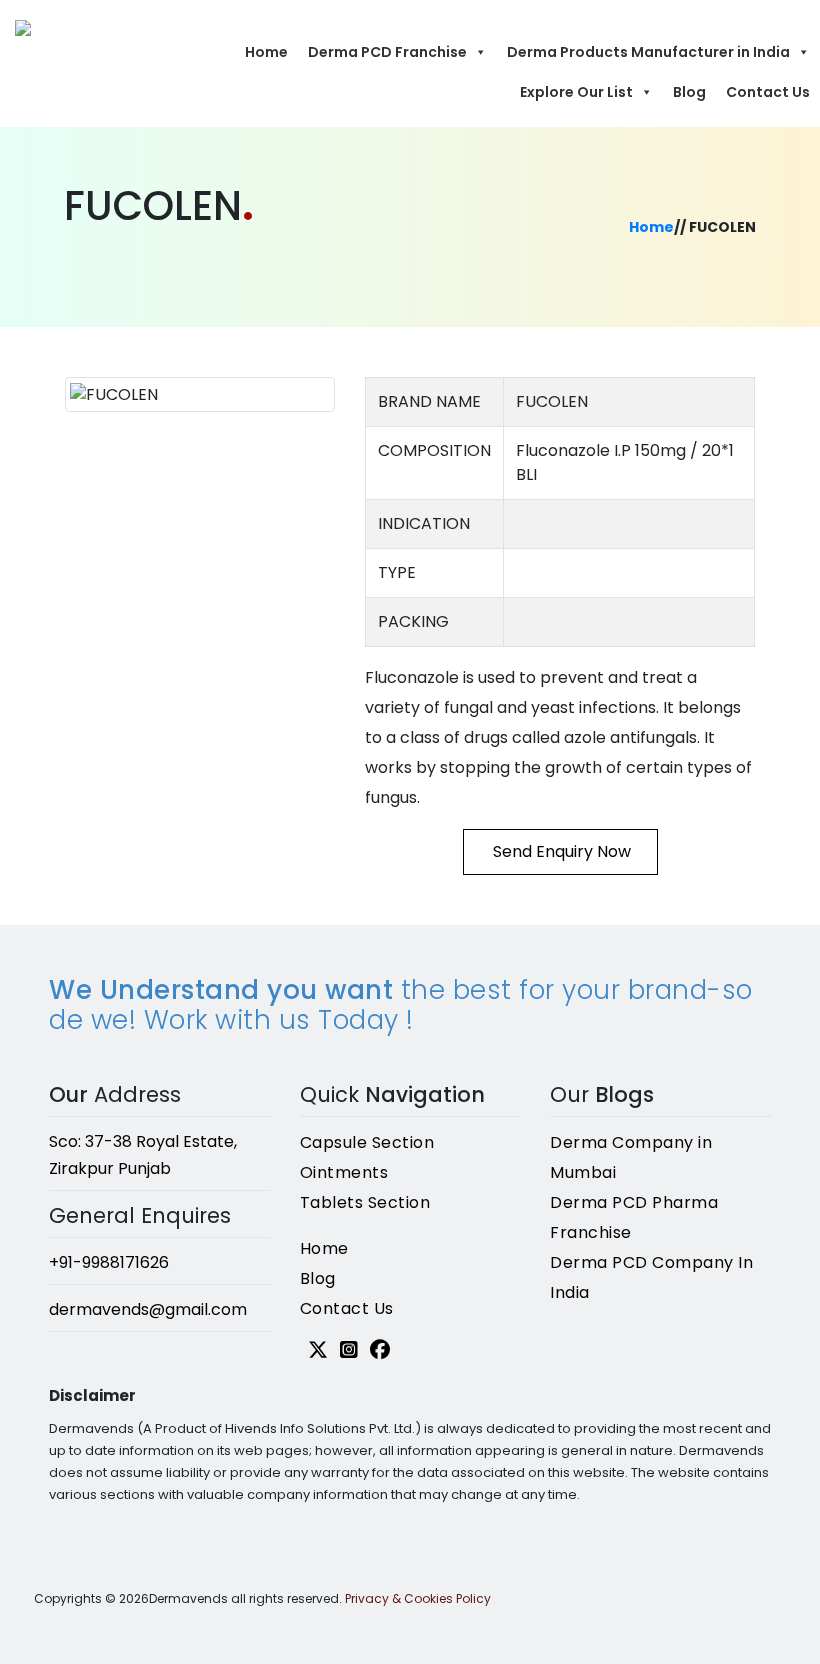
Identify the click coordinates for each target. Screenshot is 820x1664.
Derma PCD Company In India (651, 1277)
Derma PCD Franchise (387, 52)
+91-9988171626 (109, 1262)
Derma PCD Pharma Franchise (634, 1217)
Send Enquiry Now (560, 851)
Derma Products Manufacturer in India (648, 52)
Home (266, 52)
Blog (689, 92)
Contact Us (768, 92)
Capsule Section (367, 1142)
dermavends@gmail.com (148, 1309)
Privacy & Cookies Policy (418, 1598)
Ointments (344, 1172)
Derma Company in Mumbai (631, 1157)
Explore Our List (576, 92)
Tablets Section (365, 1202)
